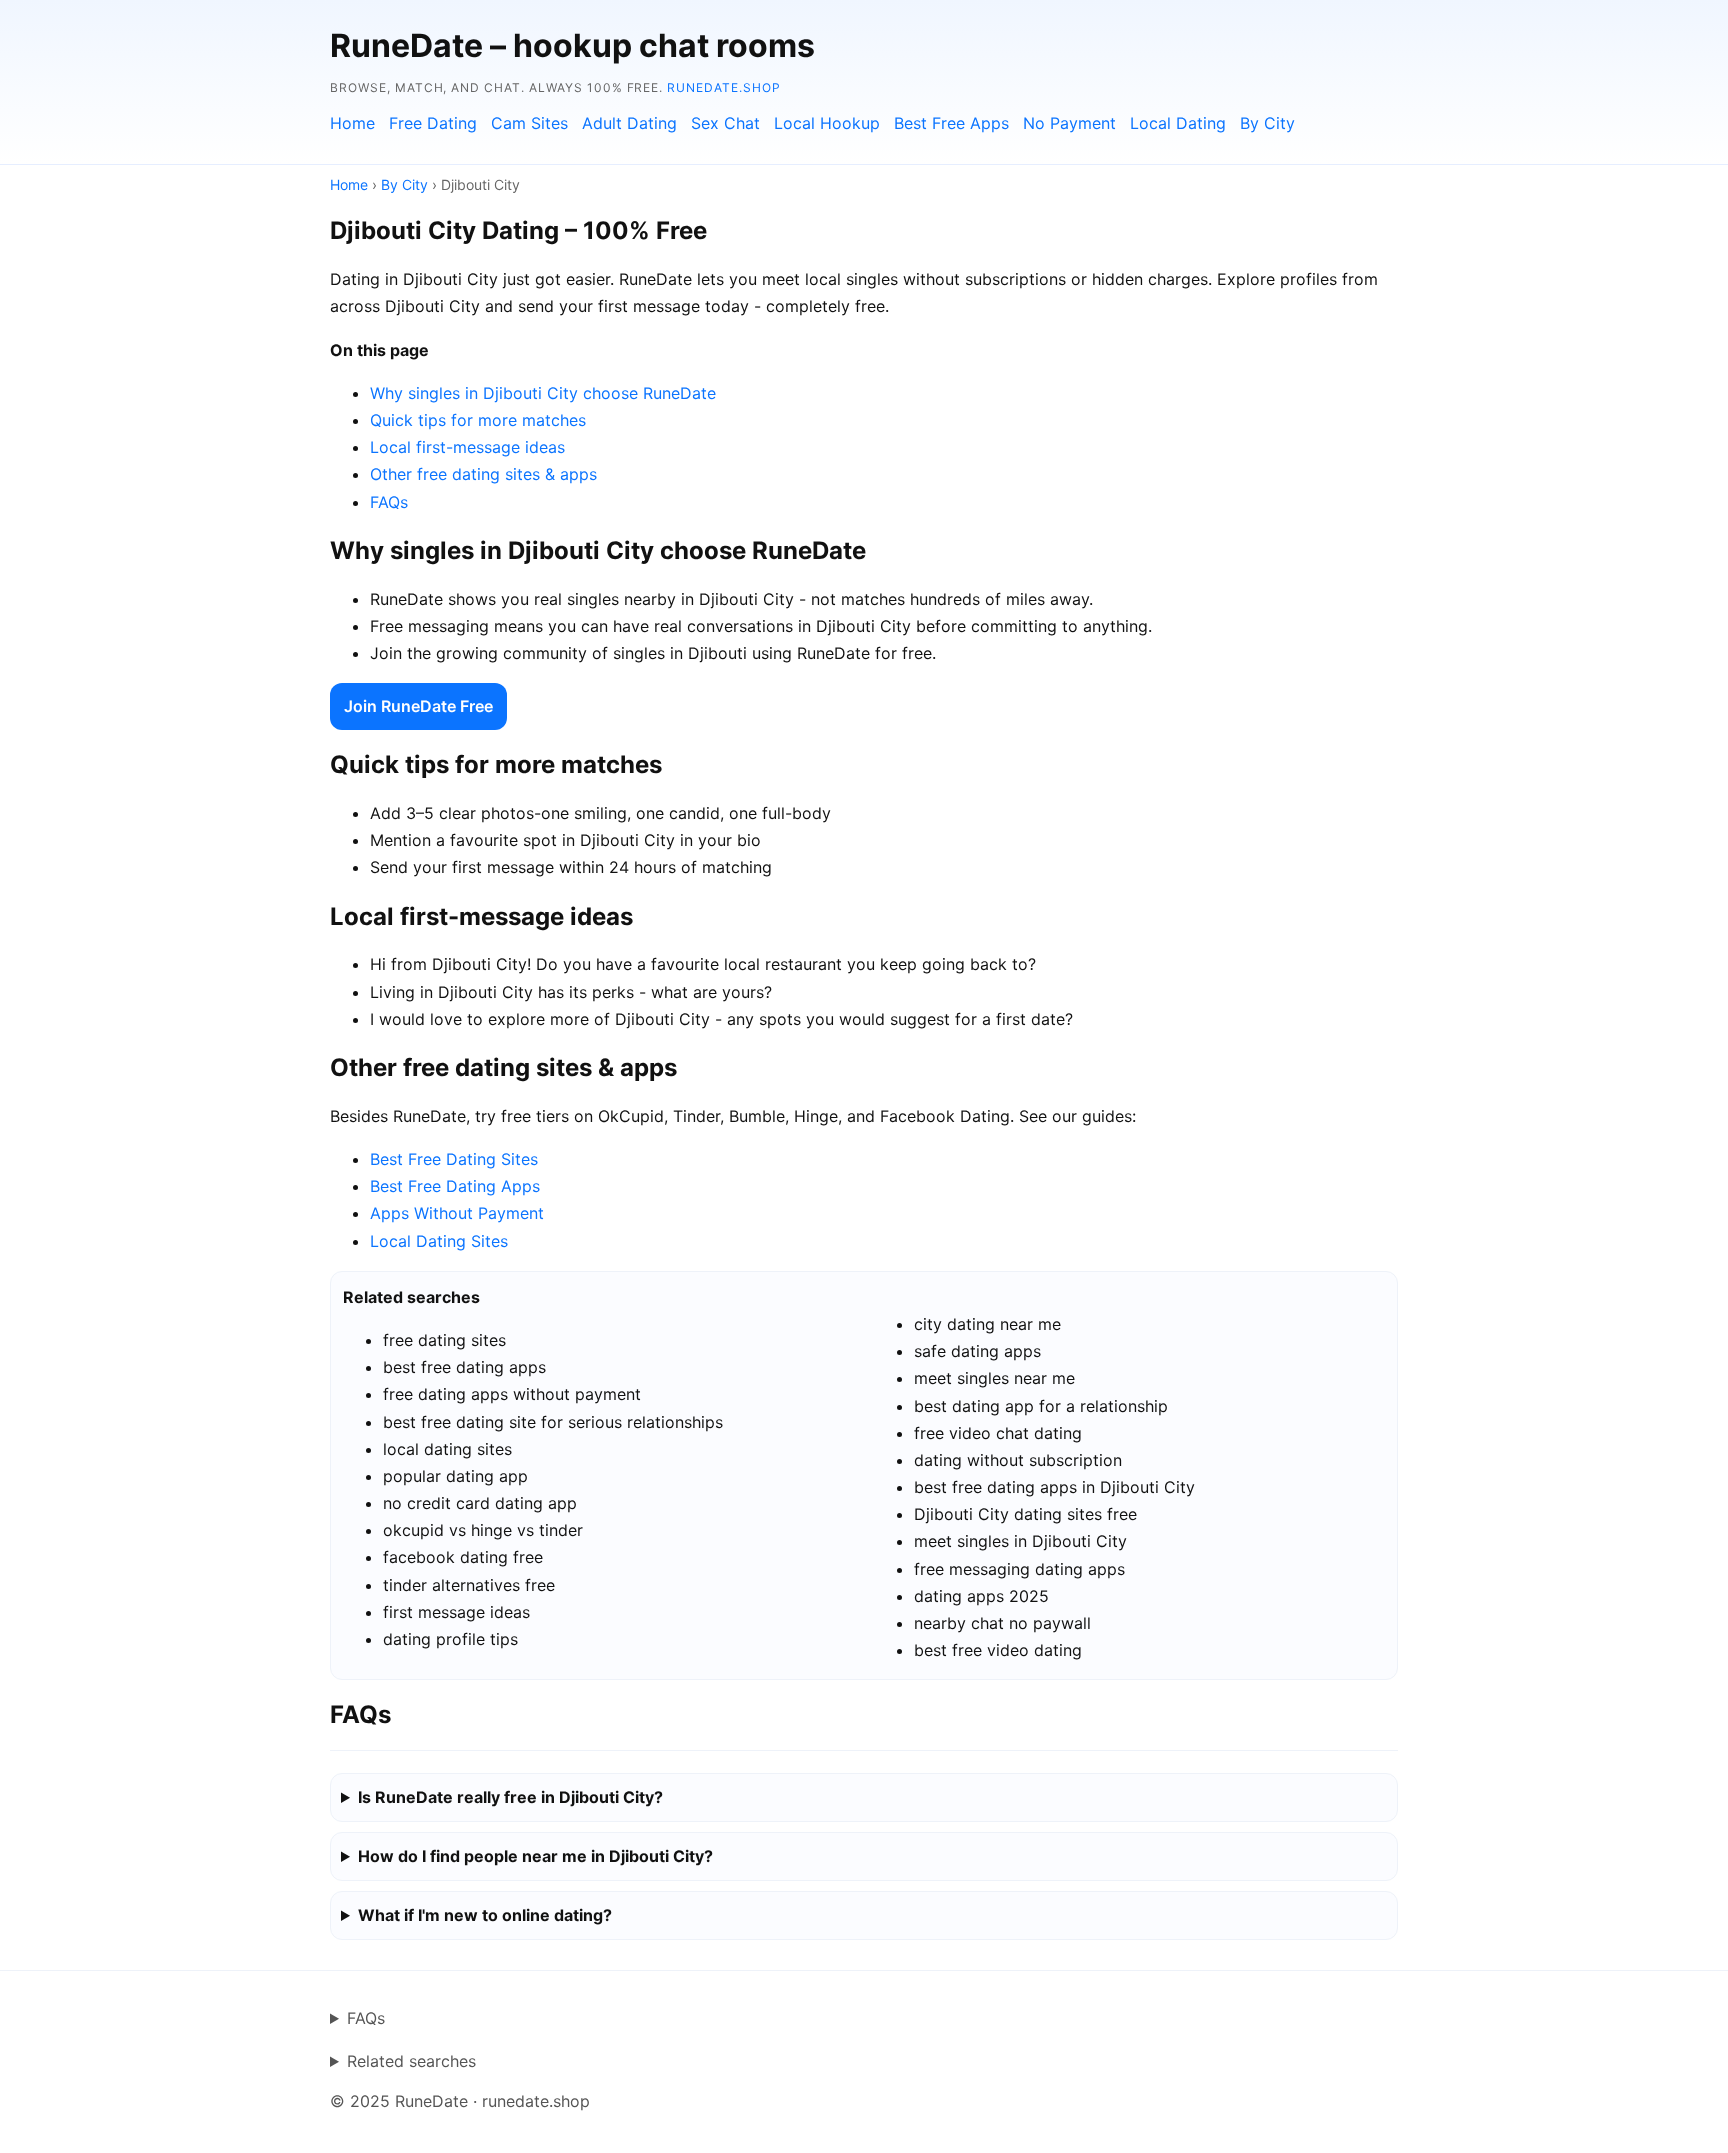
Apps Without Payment (457, 1213)
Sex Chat (725, 123)
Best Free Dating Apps (455, 1186)
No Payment (1069, 123)
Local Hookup (827, 123)
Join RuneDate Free (418, 706)
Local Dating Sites (439, 1241)
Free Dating (433, 123)
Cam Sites (529, 123)
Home (352, 123)
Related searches (411, 2061)
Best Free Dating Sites (454, 1159)
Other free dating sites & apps (483, 474)
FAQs (389, 502)
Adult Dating (629, 123)
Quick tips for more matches (478, 420)
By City (1267, 123)
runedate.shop (723, 87)
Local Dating (1178, 123)
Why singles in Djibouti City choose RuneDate (543, 393)
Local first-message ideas (467, 447)
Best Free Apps (951, 123)
